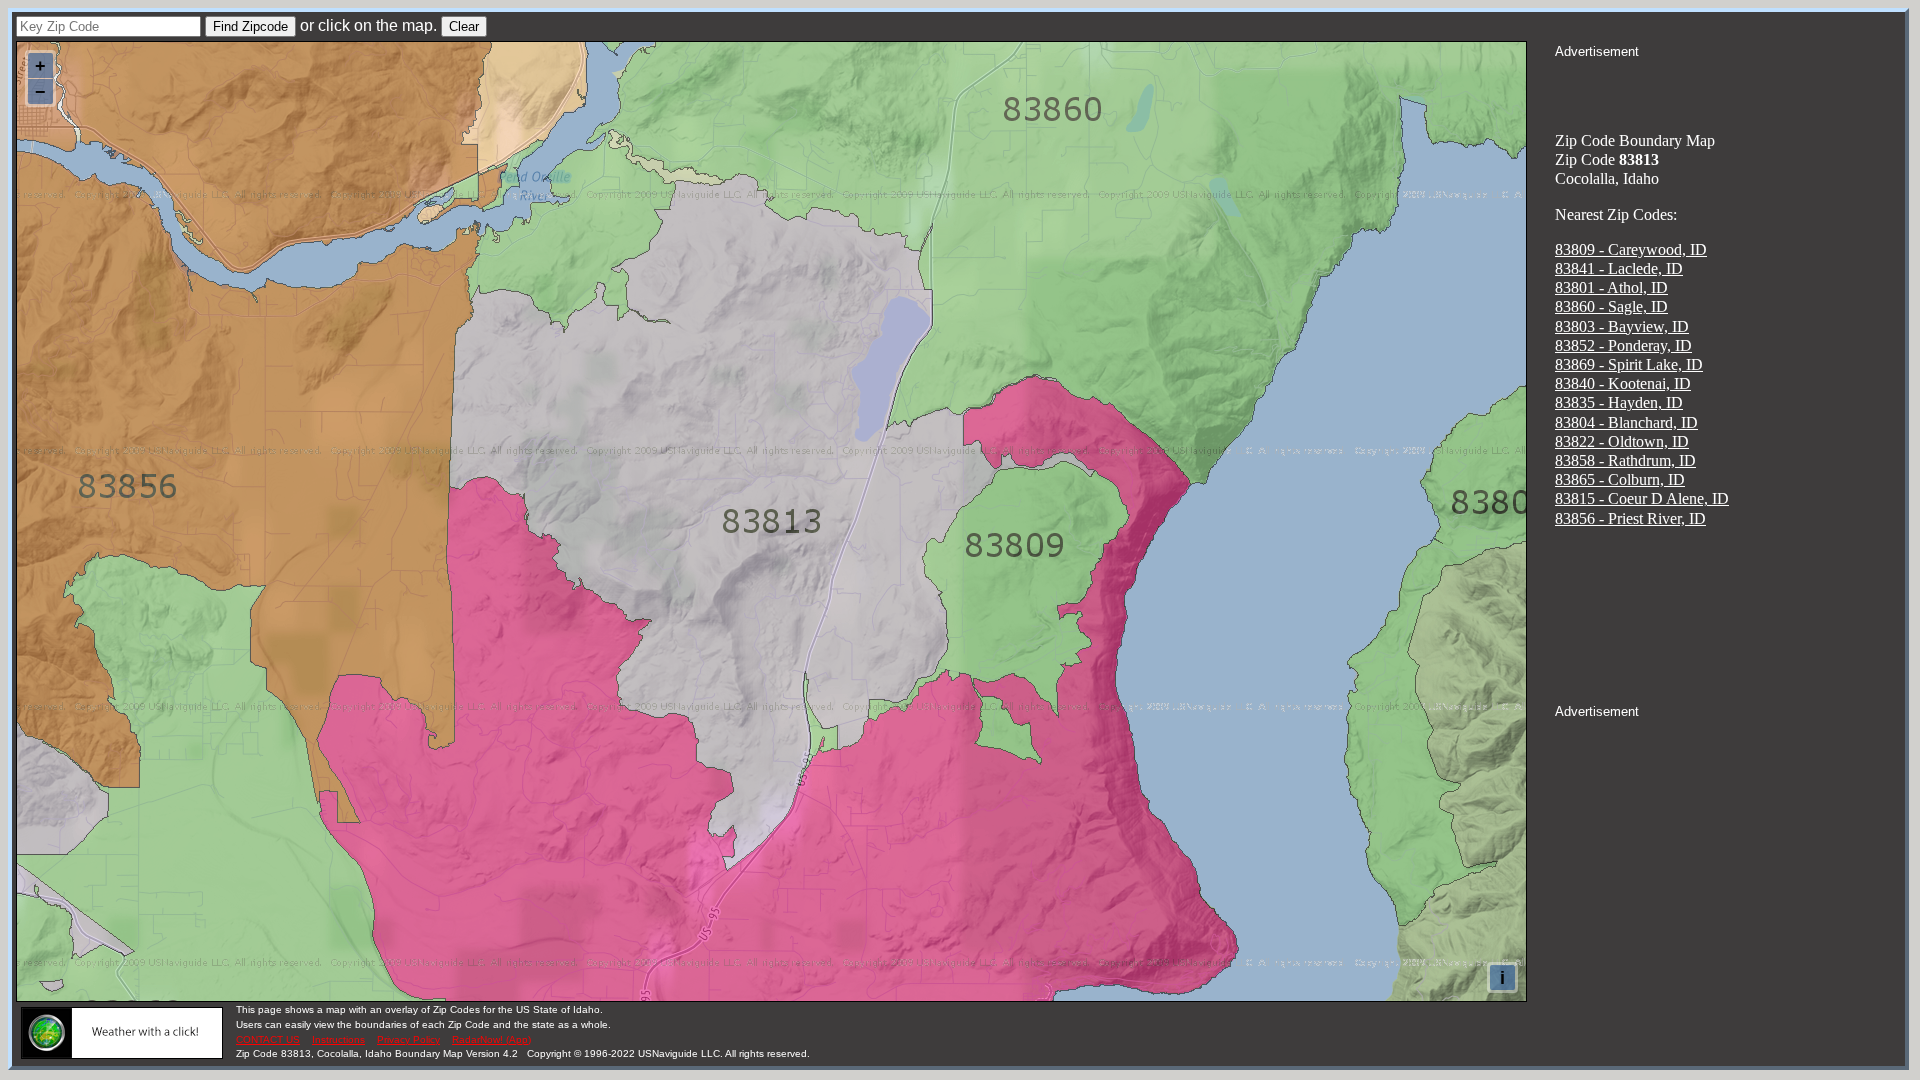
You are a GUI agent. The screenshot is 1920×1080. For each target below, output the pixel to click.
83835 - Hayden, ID (1619, 402)
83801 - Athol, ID (1611, 287)
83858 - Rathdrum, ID (1625, 460)
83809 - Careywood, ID (1631, 249)
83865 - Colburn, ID (1620, 479)
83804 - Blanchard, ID (1626, 422)
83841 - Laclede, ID (1619, 268)
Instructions (338, 1039)
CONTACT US (268, 1039)
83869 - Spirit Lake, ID (1629, 364)
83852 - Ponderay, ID (1623, 345)
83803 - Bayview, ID (1622, 326)
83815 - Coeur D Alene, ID (1642, 498)
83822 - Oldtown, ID (1622, 441)
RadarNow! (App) (491, 1039)
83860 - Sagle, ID (1611, 306)
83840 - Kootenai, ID (1623, 383)
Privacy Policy (408, 1039)
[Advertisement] (1730, 86)
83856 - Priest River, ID (1630, 518)
